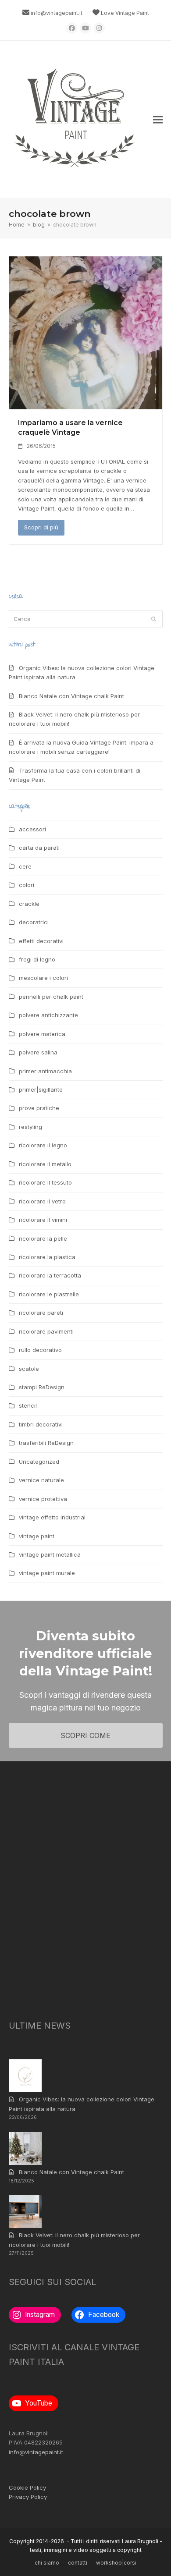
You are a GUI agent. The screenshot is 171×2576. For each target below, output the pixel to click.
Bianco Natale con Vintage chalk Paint (71, 696)
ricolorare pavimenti (46, 1331)
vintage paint (37, 1536)
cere (25, 866)
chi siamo (47, 2563)
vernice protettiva (43, 1499)
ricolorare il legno (43, 1145)
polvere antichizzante (48, 1015)
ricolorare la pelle (43, 1238)
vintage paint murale (47, 1573)
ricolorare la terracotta (50, 1275)
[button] (158, 120)
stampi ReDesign (42, 1387)
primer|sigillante (41, 1089)
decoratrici (34, 922)
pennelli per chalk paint (51, 997)
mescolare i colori (43, 978)
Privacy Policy (28, 2497)
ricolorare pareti (41, 1313)
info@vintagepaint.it (57, 13)
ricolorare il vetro (42, 1201)
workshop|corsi (116, 2563)
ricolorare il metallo (45, 1164)
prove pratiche (39, 1108)
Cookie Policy (27, 2487)
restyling (30, 1127)
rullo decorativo (40, 1350)
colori (27, 885)
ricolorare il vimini (43, 1220)
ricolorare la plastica (47, 1257)
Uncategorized (39, 1462)
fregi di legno (37, 959)
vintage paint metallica (50, 1554)
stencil (28, 1405)
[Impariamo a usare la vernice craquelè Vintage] (86, 332)
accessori (32, 829)
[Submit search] (154, 619)
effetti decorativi (41, 941)
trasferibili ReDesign (46, 1443)
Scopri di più (41, 527)
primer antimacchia (45, 1071)
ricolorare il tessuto (45, 1182)
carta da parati (39, 848)
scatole (29, 1369)
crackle (29, 904)
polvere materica (42, 1034)
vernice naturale (41, 1480)
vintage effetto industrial (52, 1517)
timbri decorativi (41, 1424)
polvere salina (38, 1052)
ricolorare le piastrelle (49, 1294)
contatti (78, 2563)
